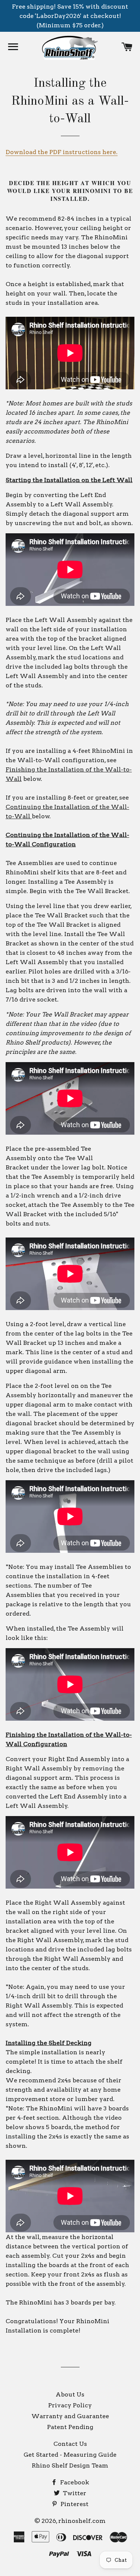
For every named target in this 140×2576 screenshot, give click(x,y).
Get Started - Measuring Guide (70, 2455)
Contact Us (70, 2444)
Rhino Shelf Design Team (70, 2465)
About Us (70, 2394)
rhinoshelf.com (82, 2521)
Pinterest (74, 2504)
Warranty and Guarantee (70, 2416)
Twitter (74, 2493)
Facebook (74, 2482)
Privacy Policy (70, 2405)
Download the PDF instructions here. (62, 152)
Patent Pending (70, 2427)
